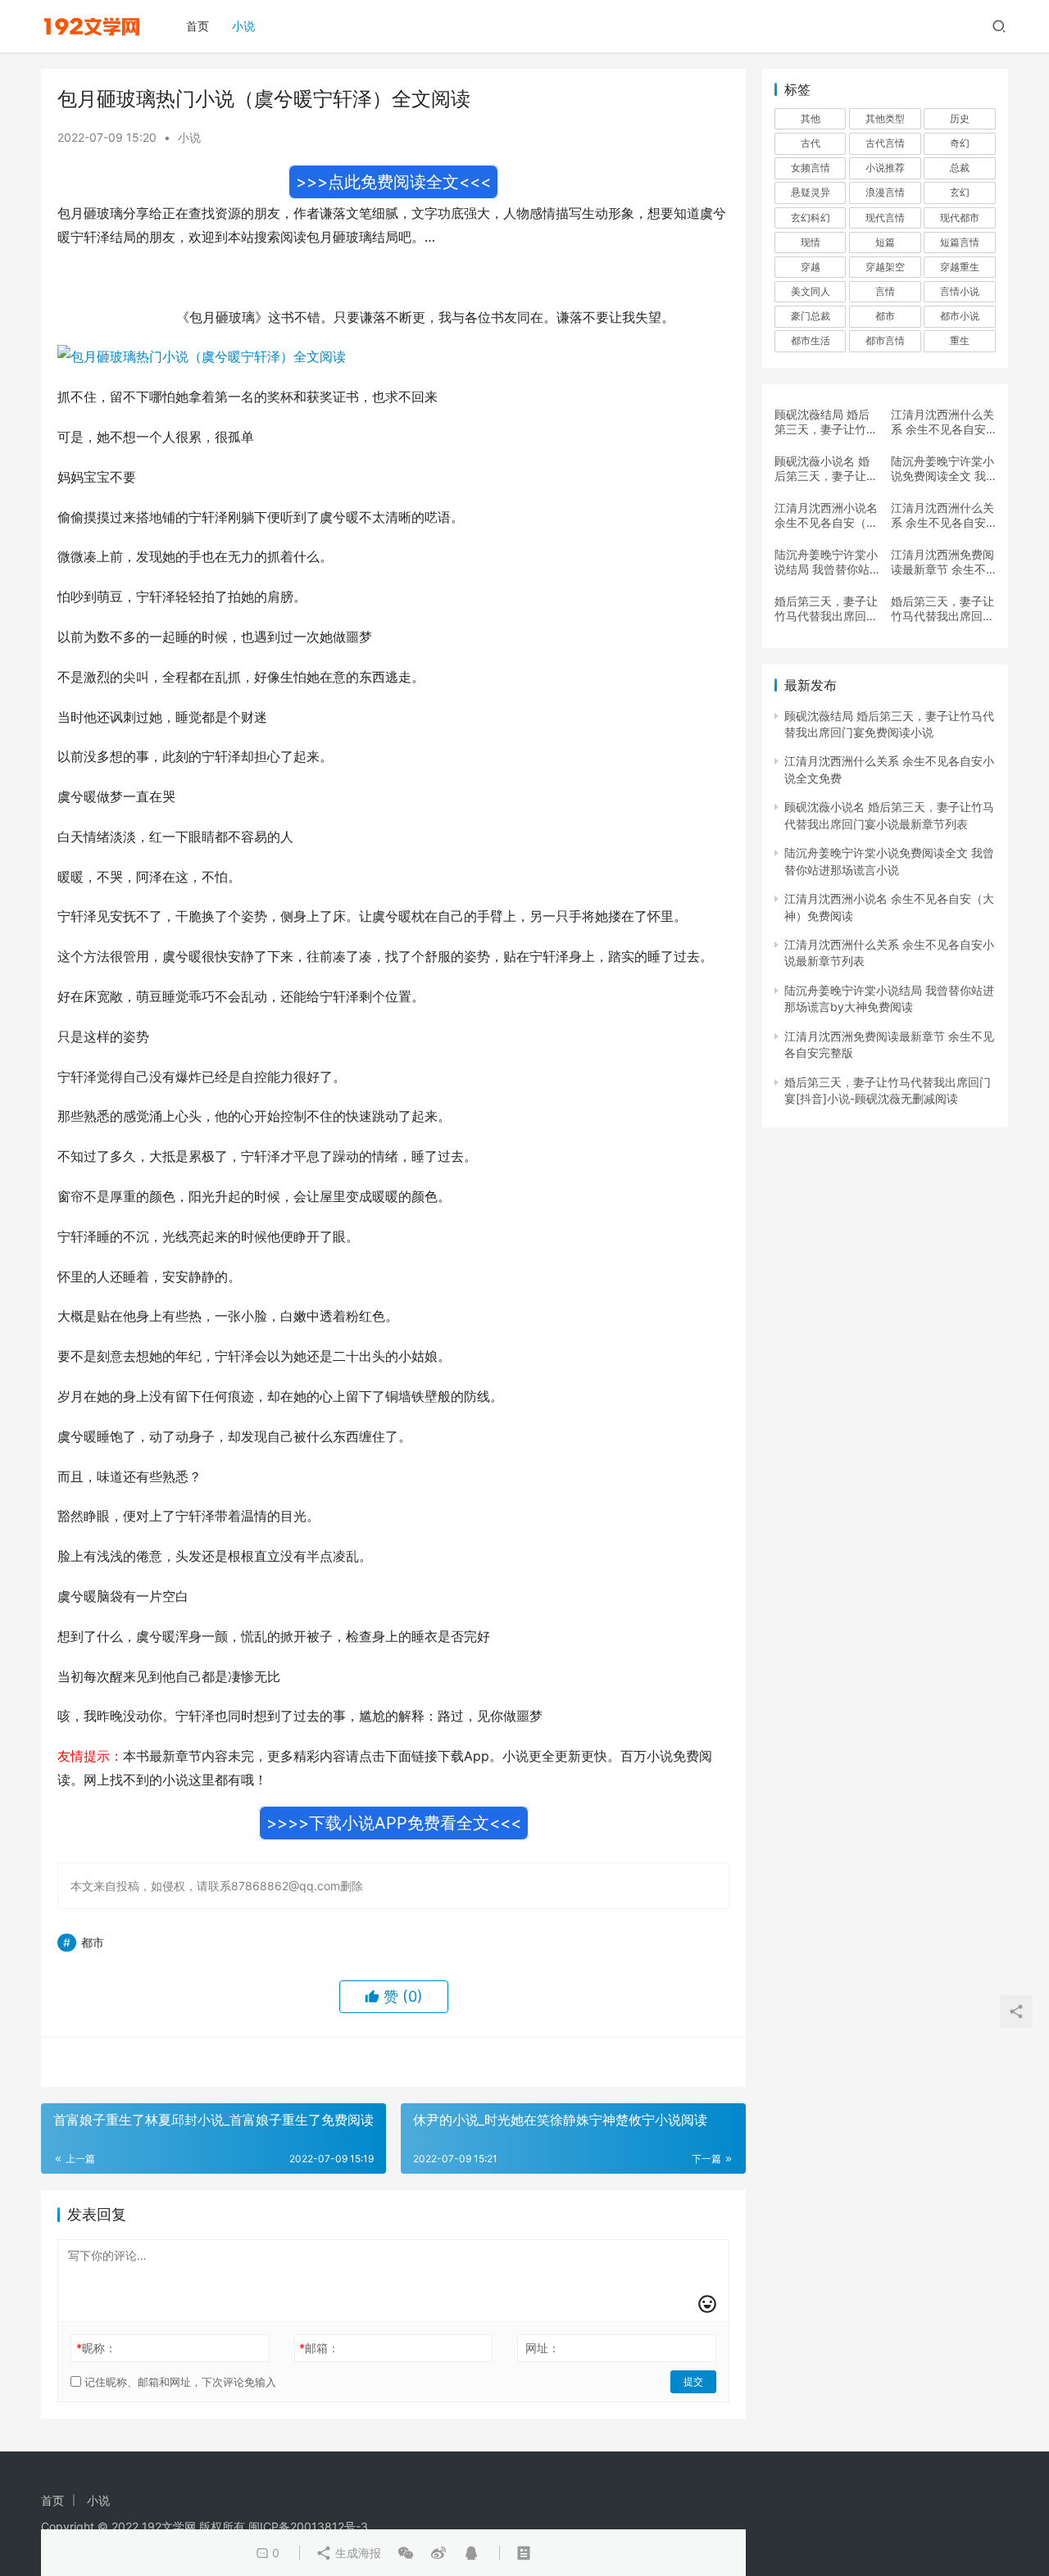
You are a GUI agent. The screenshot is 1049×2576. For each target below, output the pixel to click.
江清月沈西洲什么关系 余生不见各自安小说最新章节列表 (942, 515)
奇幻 (960, 143)
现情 (811, 242)
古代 (811, 143)
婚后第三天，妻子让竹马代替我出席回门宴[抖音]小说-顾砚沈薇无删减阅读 (827, 609)
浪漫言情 (885, 192)
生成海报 (356, 2553)
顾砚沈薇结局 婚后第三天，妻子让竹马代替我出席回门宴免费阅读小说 (826, 422)
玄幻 (960, 192)
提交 (693, 2381)
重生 (960, 340)
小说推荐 (885, 168)
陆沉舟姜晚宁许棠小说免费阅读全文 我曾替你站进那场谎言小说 (942, 469)
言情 (885, 291)
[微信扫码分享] (406, 2553)
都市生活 (811, 340)
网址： (543, 2348)
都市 (93, 1942)
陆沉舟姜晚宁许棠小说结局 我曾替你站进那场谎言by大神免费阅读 (826, 562)
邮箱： (319, 2348)
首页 (198, 26)
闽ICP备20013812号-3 (308, 2526)
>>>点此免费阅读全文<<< (393, 182)
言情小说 (960, 291)
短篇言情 (960, 242)
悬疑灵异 (811, 192)
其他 (811, 118)
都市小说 (960, 316)
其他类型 (885, 118)
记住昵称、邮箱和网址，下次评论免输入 (179, 2382)
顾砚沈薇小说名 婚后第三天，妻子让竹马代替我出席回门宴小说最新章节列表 (826, 469)
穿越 (811, 267)
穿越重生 (960, 267)
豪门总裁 (811, 316)
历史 (960, 118)
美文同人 (811, 291)
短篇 (885, 242)
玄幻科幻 (811, 218)
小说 (243, 26)
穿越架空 (885, 267)
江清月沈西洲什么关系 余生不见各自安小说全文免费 (942, 422)
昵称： (96, 2348)
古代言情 (885, 143)
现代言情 (885, 218)
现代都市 (960, 218)
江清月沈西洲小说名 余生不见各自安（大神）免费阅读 (826, 515)
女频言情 (811, 168)
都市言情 (885, 340)
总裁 (960, 168)
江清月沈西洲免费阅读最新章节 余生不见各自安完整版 (942, 562)
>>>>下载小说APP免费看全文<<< (394, 1823)
